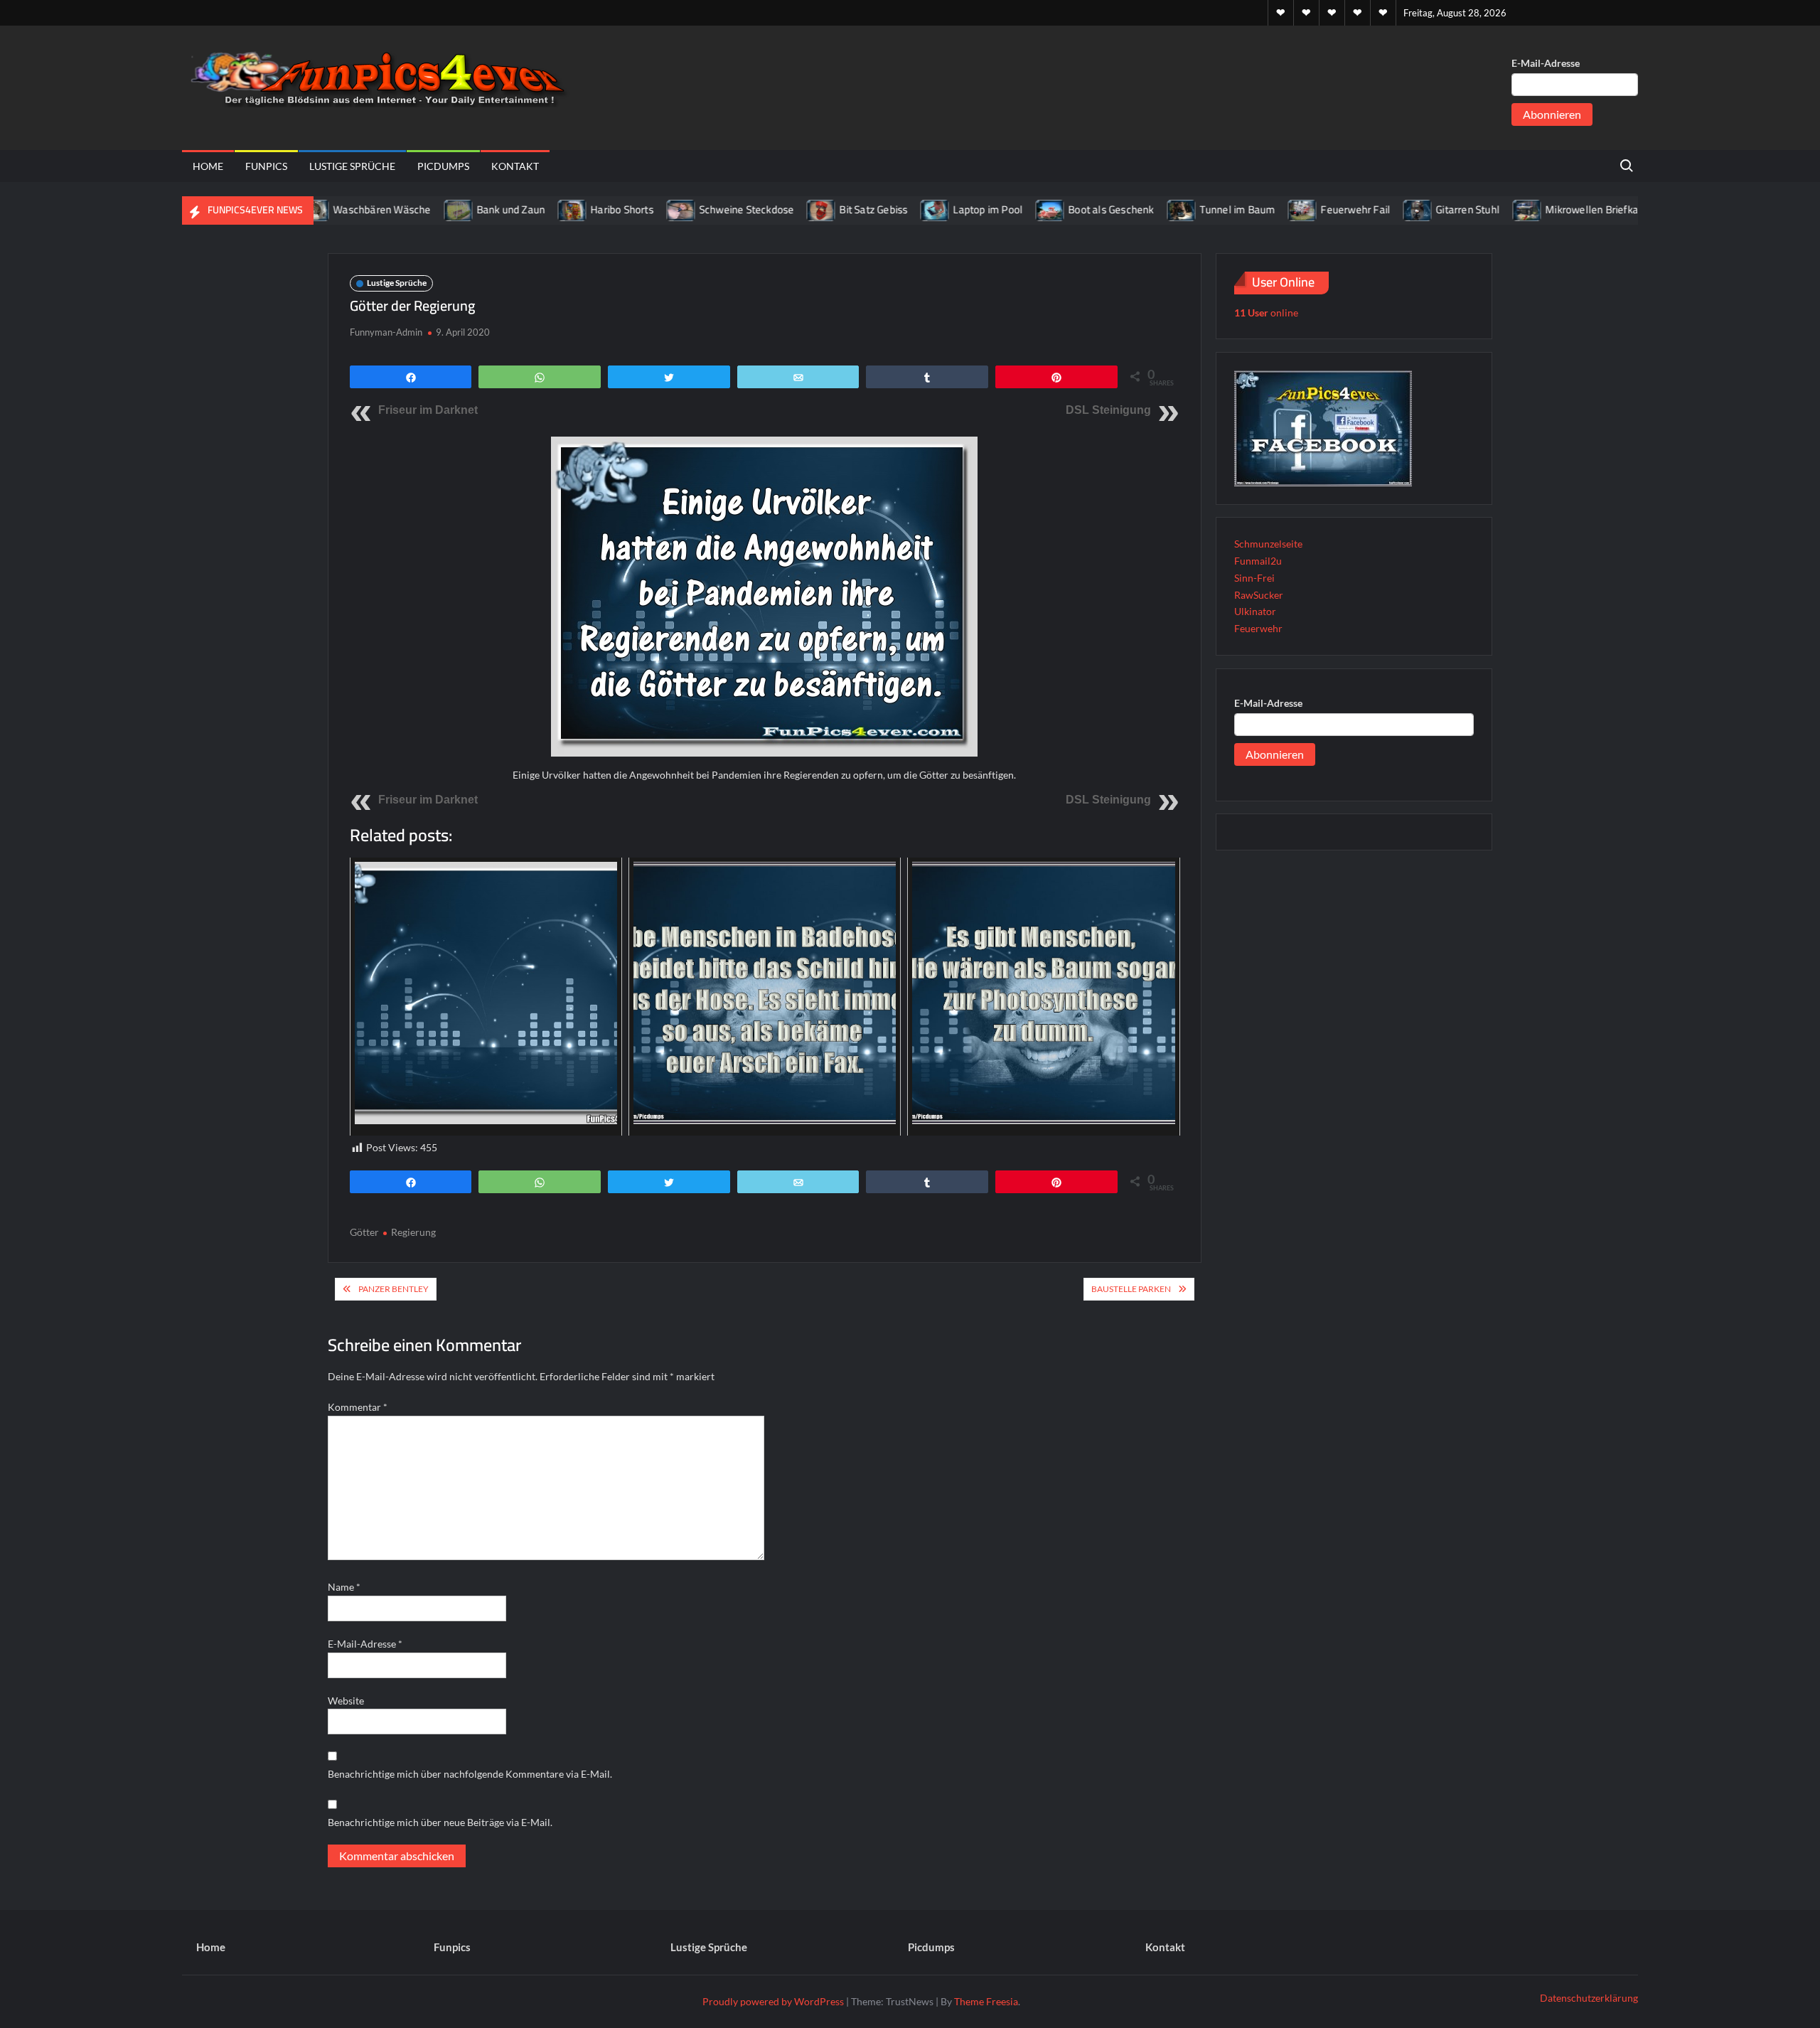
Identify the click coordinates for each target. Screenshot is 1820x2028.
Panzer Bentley (394, 1289)
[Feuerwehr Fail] (1256, 209)
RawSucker (1259, 595)
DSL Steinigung (1108, 410)
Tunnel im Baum (1190, 209)
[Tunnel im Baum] (1134, 209)
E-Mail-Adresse (1546, 63)
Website (346, 1701)
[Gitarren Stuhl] (1371, 209)
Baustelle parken (1131, 1289)
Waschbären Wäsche (334, 209)
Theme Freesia (986, 2001)
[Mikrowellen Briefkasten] (1481, 209)
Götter (364, 1232)
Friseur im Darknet (428, 410)
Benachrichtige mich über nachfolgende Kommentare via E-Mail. (470, 1774)
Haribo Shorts (575, 209)
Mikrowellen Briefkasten (1555, 209)
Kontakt (515, 166)
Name (344, 1587)
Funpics (266, 166)
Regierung (413, 1232)
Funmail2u (1258, 561)
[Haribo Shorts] (526, 209)
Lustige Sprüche (352, 166)
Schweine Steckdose (699, 209)
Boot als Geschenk (1064, 209)
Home (208, 166)
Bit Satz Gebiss (826, 209)
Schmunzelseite (1268, 544)
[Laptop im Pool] (888, 209)
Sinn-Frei (1254, 578)
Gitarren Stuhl (1420, 209)
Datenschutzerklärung (1589, 1998)
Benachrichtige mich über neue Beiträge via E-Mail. (440, 1822)
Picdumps (443, 166)
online (1266, 313)
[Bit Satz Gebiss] (775, 209)
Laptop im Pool (941, 209)
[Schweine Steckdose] (634, 209)
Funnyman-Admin (386, 332)
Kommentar (358, 1407)
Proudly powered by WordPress (773, 2001)
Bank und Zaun (463, 209)
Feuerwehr (1258, 628)
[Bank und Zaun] (411, 209)
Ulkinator (1255, 611)
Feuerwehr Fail (1308, 209)
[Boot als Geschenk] (1003, 209)
